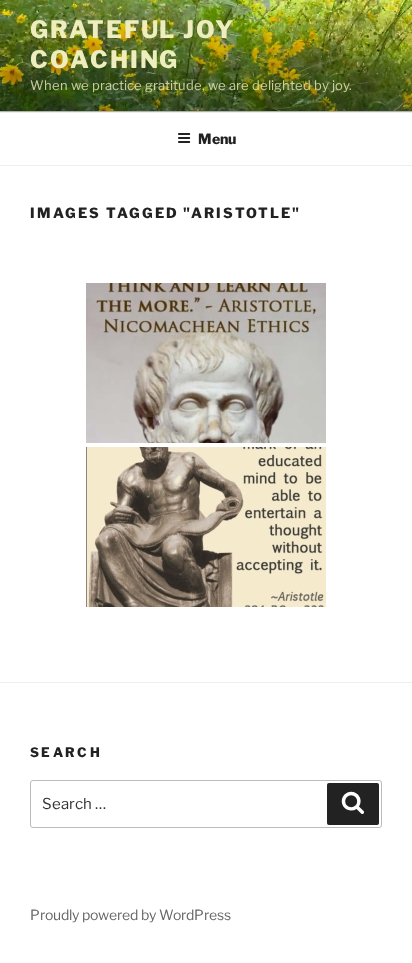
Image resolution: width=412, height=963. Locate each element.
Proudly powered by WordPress (130, 914)
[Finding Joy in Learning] (206, 363)
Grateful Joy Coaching (132, 44)
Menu (217, 138)
